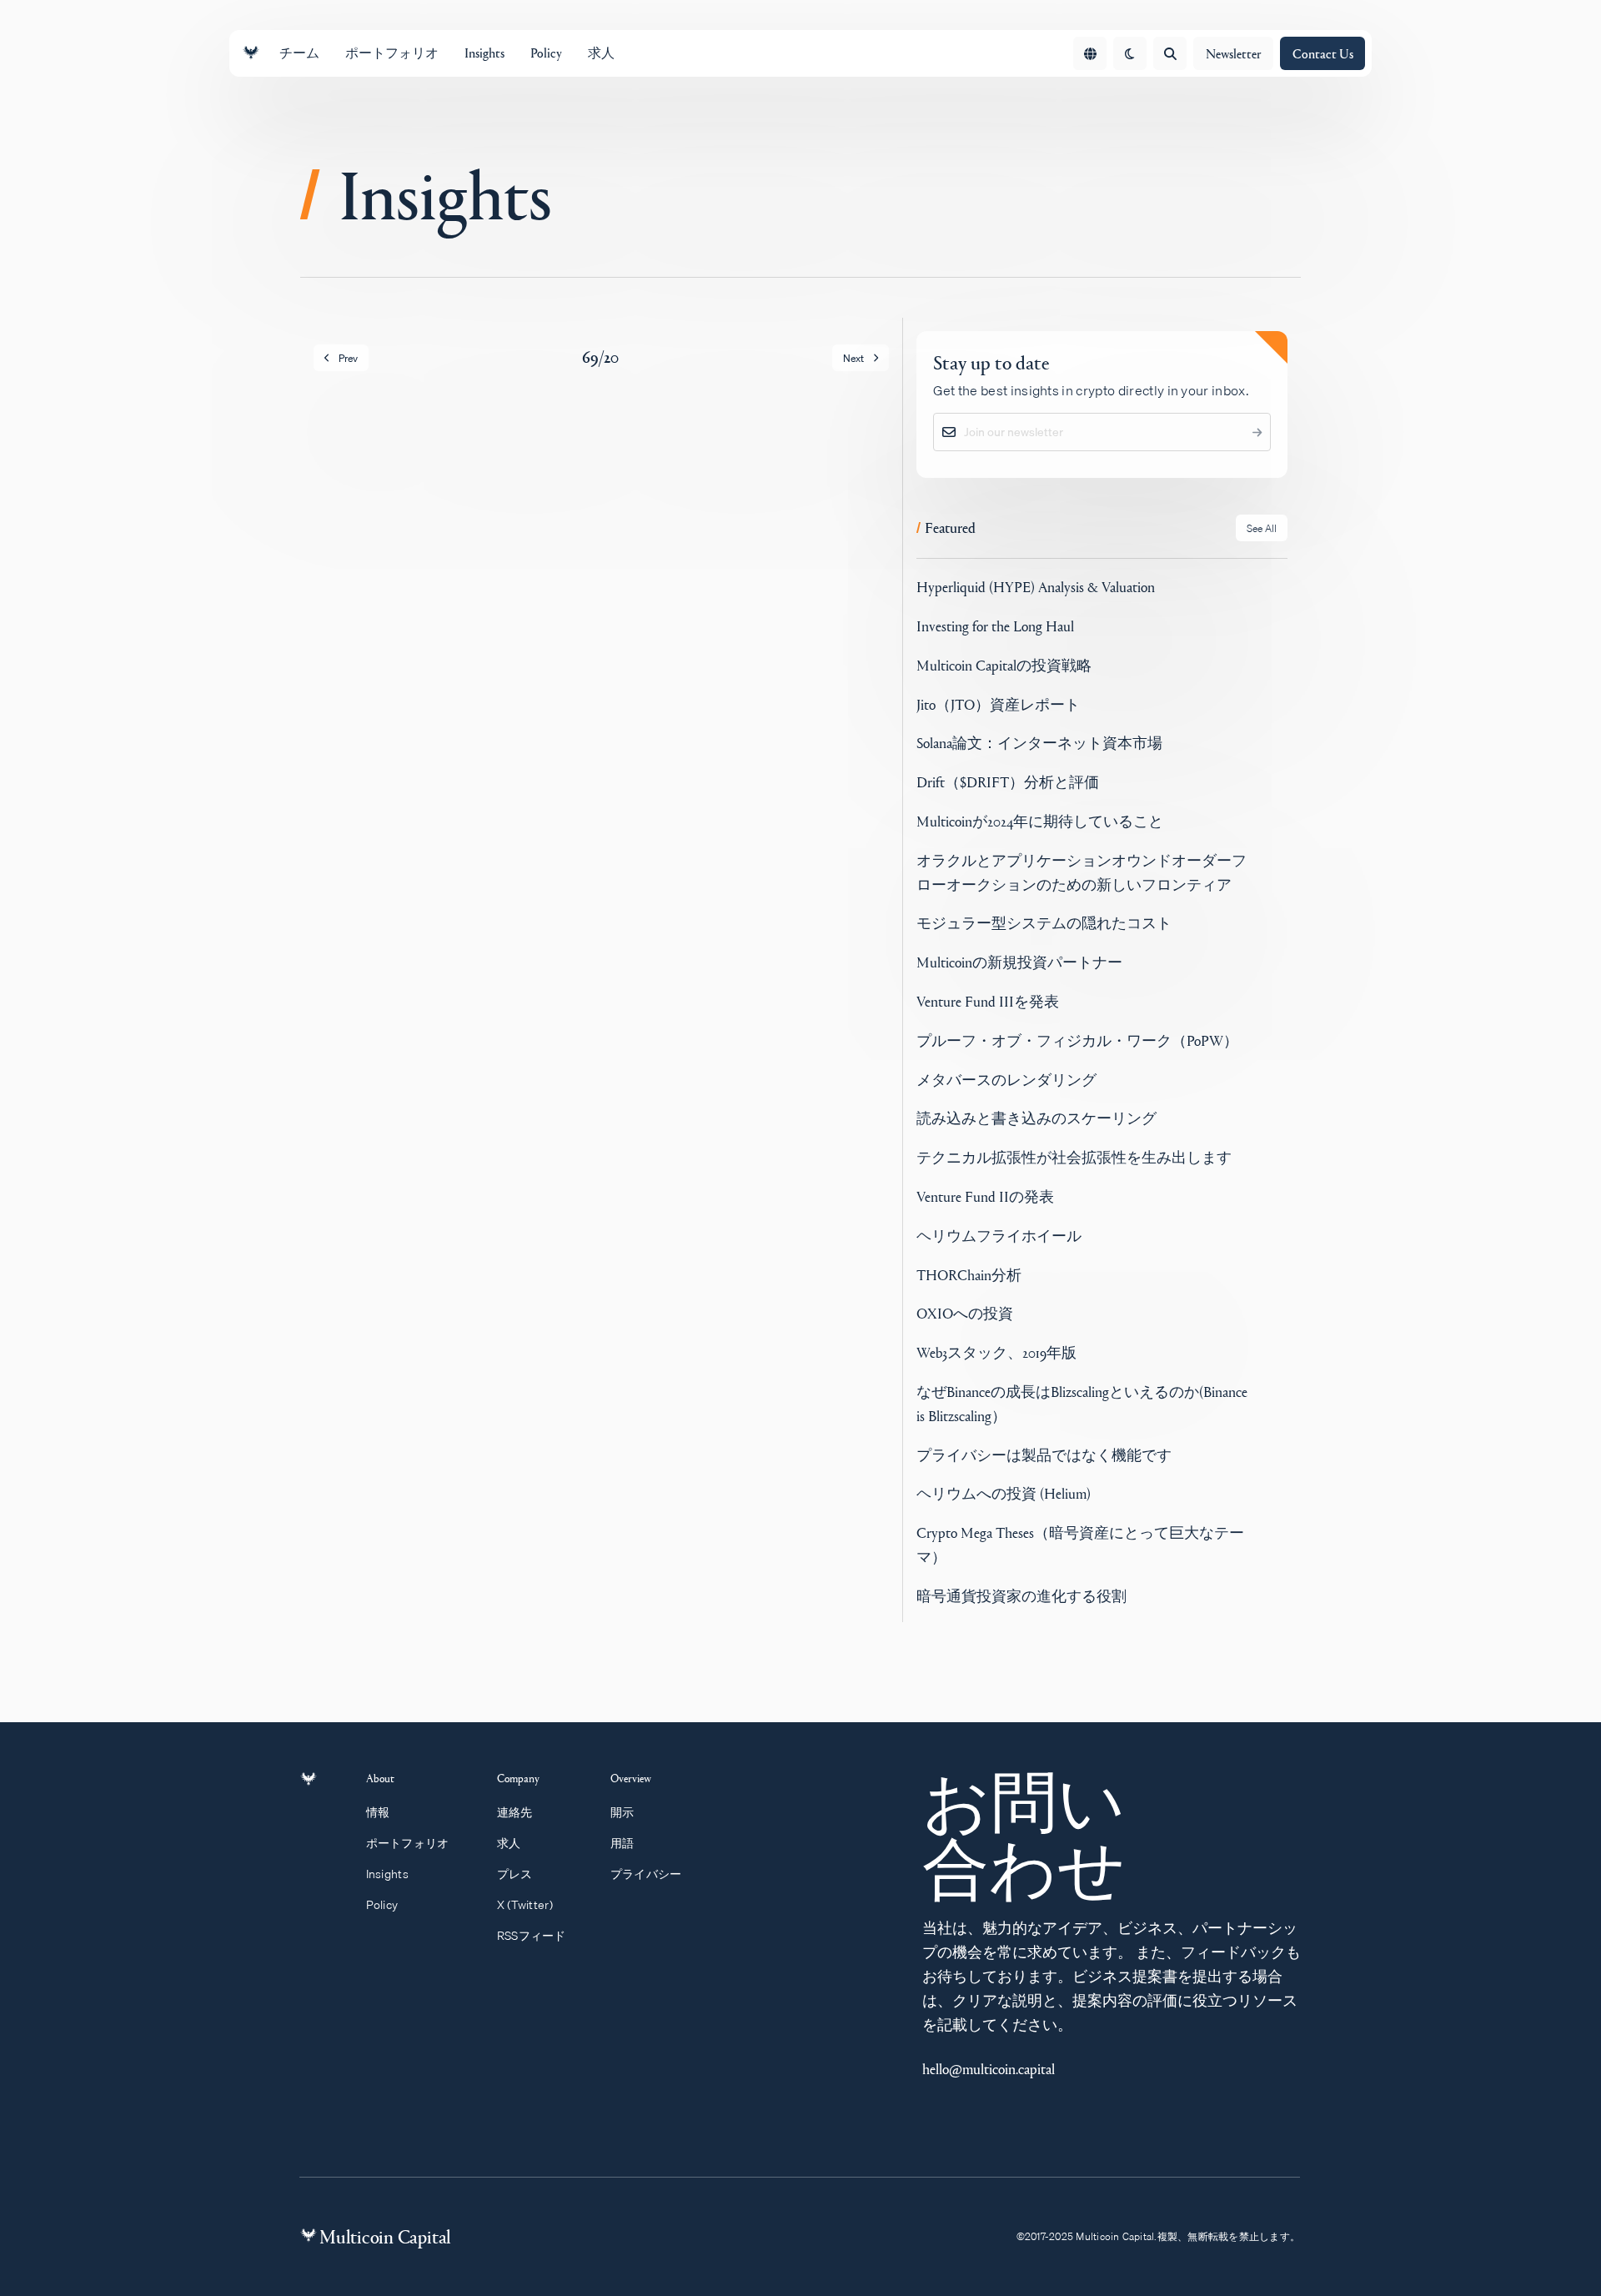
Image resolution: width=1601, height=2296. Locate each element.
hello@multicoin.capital (989, 2125)
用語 (622, 1900)
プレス (515, 1931)
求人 (509, 1900)
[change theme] (1130, 53)
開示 (622, 1869)
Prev (348, 358)
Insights (387, 1931)
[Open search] (1170, 53)
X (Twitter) (525, 1962)
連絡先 (515, 1869)
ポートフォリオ (408, 1900)
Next (853, 358)
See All (1262, 585)
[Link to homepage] (251, 53)
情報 (378, 1869)
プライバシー (646, 1931)
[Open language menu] (1090, 53)
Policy (382, 1962)
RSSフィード (532, 1992)
